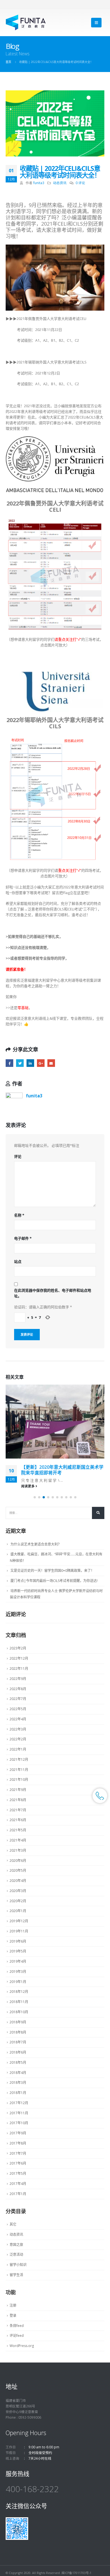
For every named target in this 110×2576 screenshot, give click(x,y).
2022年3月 (18, 1729)
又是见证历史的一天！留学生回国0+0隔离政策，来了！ (52, 1571)
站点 (18, 1261)
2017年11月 (19, 2113)
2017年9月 (18, 2133)
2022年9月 (18, 1679)
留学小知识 (18, 2265)
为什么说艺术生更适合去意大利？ (36, 1544)
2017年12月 (19, 2103)
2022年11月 (19, 1669)
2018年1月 (18, 2093)
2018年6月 (18, 2052)
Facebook (9, 1063)
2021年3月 (18, 1850)
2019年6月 (18, 1941)
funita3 (39, 183)
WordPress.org (22, 2346)
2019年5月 (18, 1951)
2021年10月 (19, 1780)
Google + (41, 1063)
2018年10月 (19, 2012)
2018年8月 (18, 2032)
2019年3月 (18, 1972)
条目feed (17, 2326)
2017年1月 (18, 2194)
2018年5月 (18, 2062)
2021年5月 (18, 1830)
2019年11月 (19, 1931)
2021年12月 (19, 1759)
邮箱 (51, 1063)
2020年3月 (18, 1891)
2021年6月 (18, 1820)
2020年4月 (18, 1881)
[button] (35, 1497)
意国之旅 (16, 2245)
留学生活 (16, 2275)
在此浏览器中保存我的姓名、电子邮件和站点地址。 (53, 1293)
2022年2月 (18, 1739)
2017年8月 (18, 2143)
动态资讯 (60, 183)
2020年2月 (18, 1901)
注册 (13, 2305)
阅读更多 (28, 1486)
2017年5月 (18, 2173)
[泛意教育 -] (26, 22)
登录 (13, 2315)
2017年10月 (19, 2123)
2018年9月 (18, 2022)
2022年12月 (19, 1658)
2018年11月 (19, 2002)
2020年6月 (18, 1861)
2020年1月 (18, 1911)
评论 (18, 1156)
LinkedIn (30, 1063)
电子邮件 (23, 1238)
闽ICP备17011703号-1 (76, 2573)
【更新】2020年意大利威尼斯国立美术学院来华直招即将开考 (62, 1470)
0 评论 (80, 183)
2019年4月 (18, 1961)
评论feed (17, 2336)
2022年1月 (18, 1749)
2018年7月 (18, 2042)
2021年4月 (18, 1840)
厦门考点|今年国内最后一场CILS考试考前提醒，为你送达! (54, 1581)
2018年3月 (18, 2083)
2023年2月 (18, 1648)
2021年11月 (19, 1770)
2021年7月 (18, 1810)
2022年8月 (18, 1689)
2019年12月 (19, 1921)
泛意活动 (16, 2254)
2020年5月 (18, 1870)
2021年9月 (18, 1790)
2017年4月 (18, 2184)
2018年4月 (18, 2073)
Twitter (20, 1063)
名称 (19, 1215)
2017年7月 (18, 2153)
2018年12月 (19, 1992)
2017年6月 (18, 2163)
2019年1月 (18, 1982)
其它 (13, 2224)
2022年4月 (18, 1719)
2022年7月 (18, 1699)
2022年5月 (18, 1709)
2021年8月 (18, 1800)
